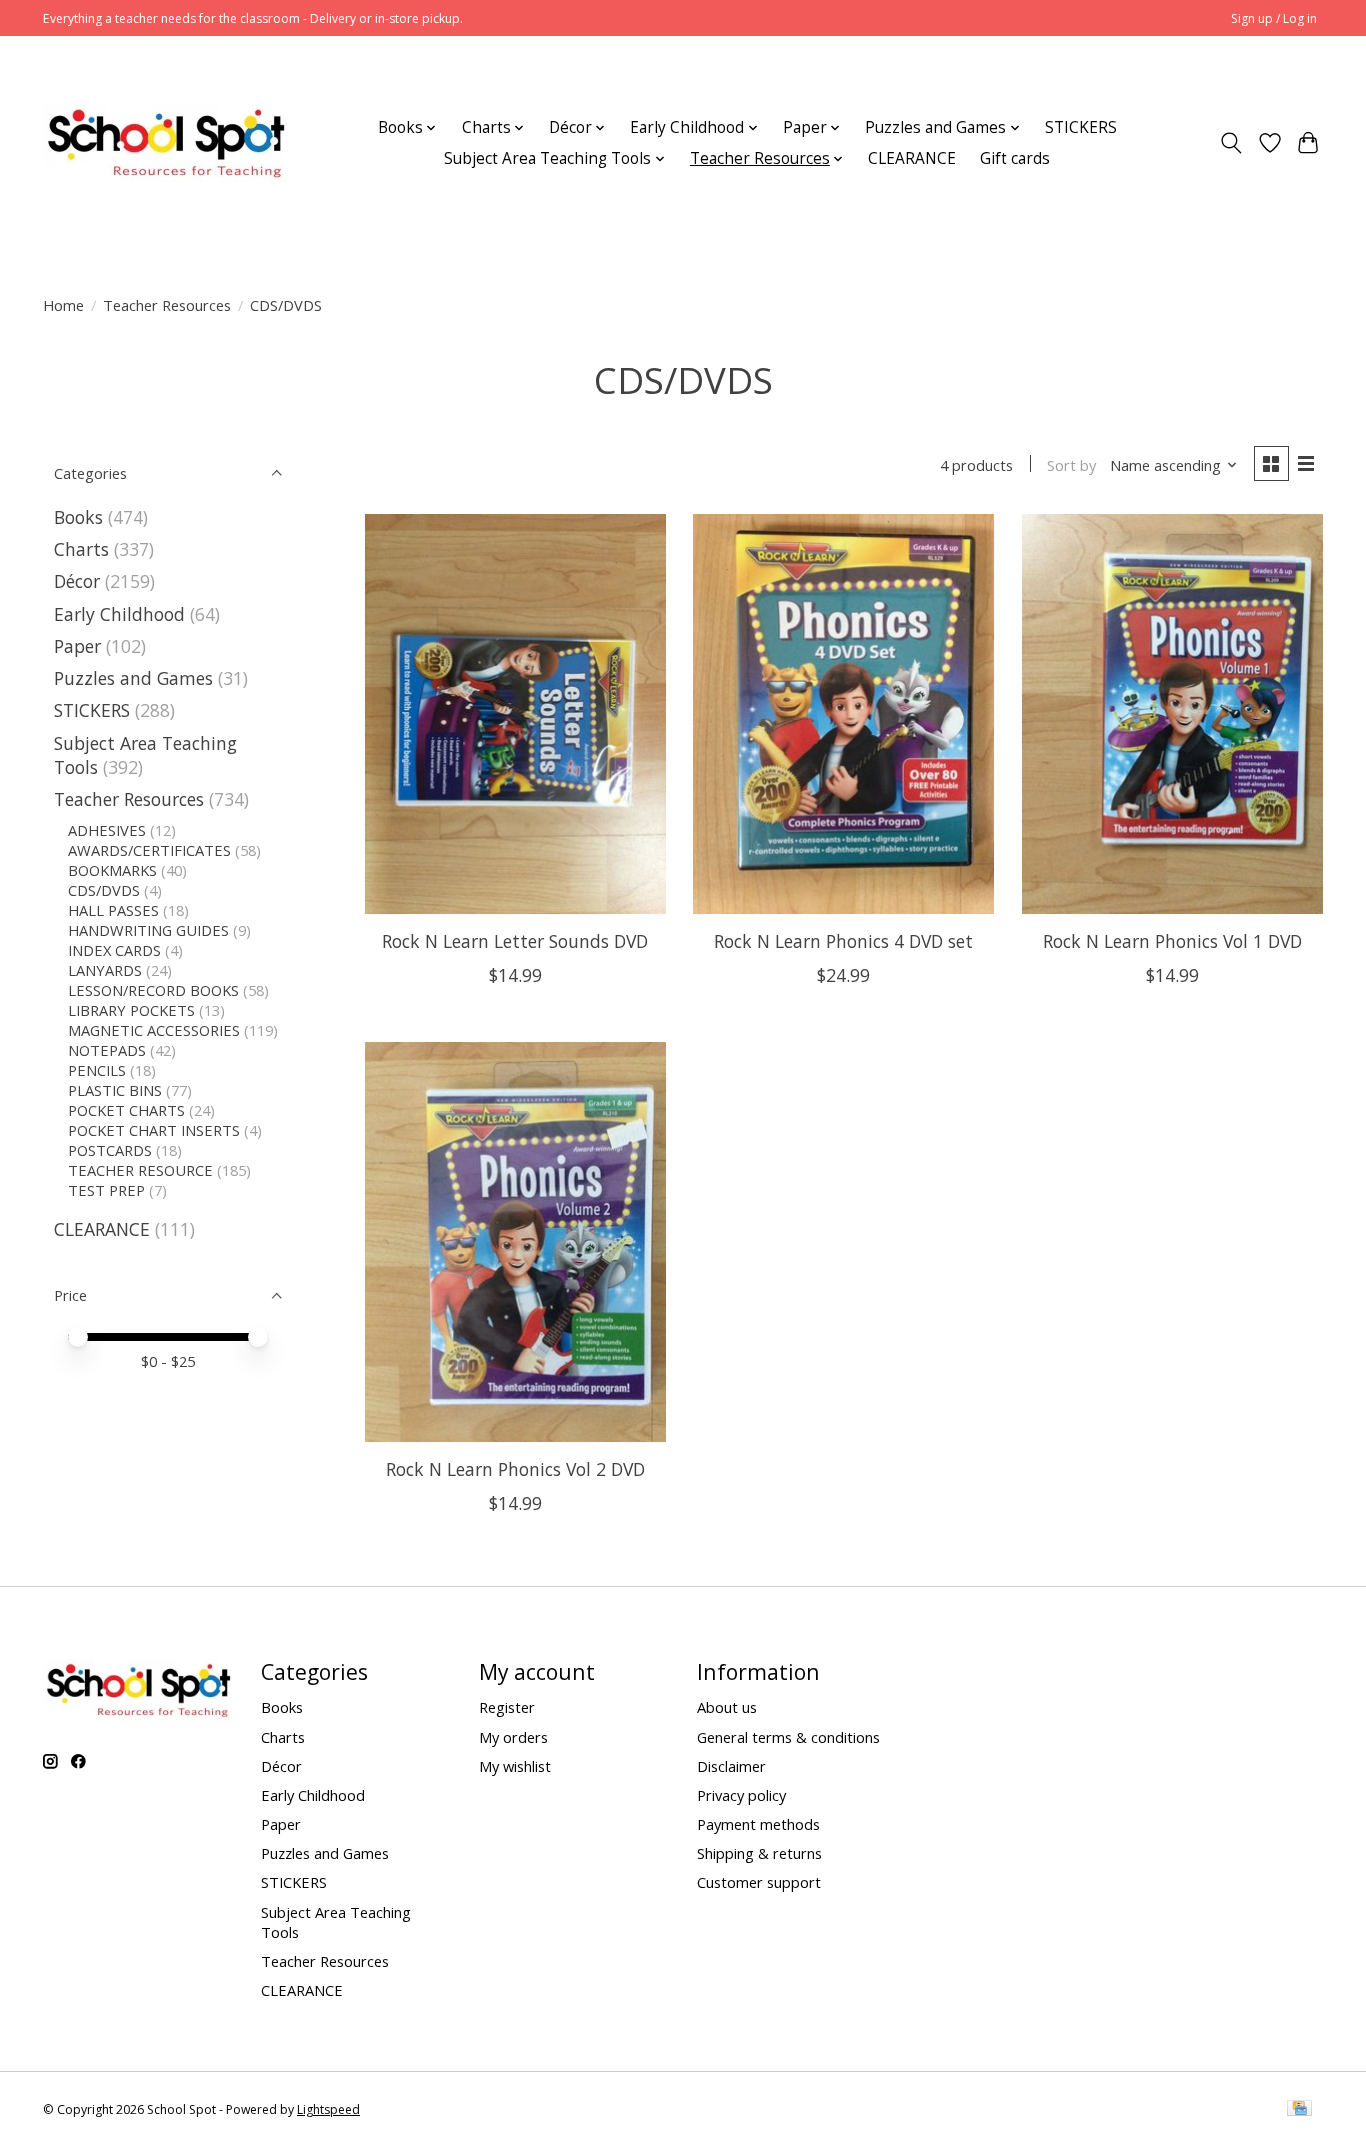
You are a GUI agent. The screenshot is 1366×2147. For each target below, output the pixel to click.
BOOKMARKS (112, 870)
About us (727, 1707)
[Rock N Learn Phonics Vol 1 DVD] (1172, 714)
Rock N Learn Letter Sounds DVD (515, 941)
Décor (77, 581)
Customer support (759, 1882)
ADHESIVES (107, 830)
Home (63, 305)
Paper (77, 646)
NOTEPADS (107, 1050)
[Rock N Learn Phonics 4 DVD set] (843, 714)
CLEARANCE (912, 158)
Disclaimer (731, 1766)
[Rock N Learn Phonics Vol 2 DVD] (515, 1242)
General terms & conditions (788, 1737)
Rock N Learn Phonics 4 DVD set (843, 941)
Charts (81, 549)
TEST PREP (106, 1190)
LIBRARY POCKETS (131, 1010)
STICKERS (1081, 127)
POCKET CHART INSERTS (154, 1130)
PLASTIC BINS (115, 1090)
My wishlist (515, 1766)
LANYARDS (105, 970)
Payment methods (758, 1824)
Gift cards (1015, 158)
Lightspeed (328, 2109)
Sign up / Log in (1274, 18)
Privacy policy (741, 1795)
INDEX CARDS (114, 950)
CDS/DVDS (104, 890)
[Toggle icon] (1231, 143)
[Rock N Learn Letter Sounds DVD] (515, 714)
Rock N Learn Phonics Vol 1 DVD (1172, 941)
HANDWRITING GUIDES (148, 930)
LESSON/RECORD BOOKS (153, 990)
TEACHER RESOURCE (140, 1170)
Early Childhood (119, 614)
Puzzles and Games (133, 678)
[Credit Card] (1299, 2110)
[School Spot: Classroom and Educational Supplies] (165, 143)
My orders (513, 1737)
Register (507, 1707)
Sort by (1071, 465)
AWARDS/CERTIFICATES (149, 850)
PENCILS (97, 1070)
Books (78, 517)
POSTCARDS (110, 1150)
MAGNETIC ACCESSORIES (154, 1030)
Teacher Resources (167, 305)
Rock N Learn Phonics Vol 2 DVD (515, 1469)
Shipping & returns (759, 1853)
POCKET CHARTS (126, 1110)
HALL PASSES (113, 910)
